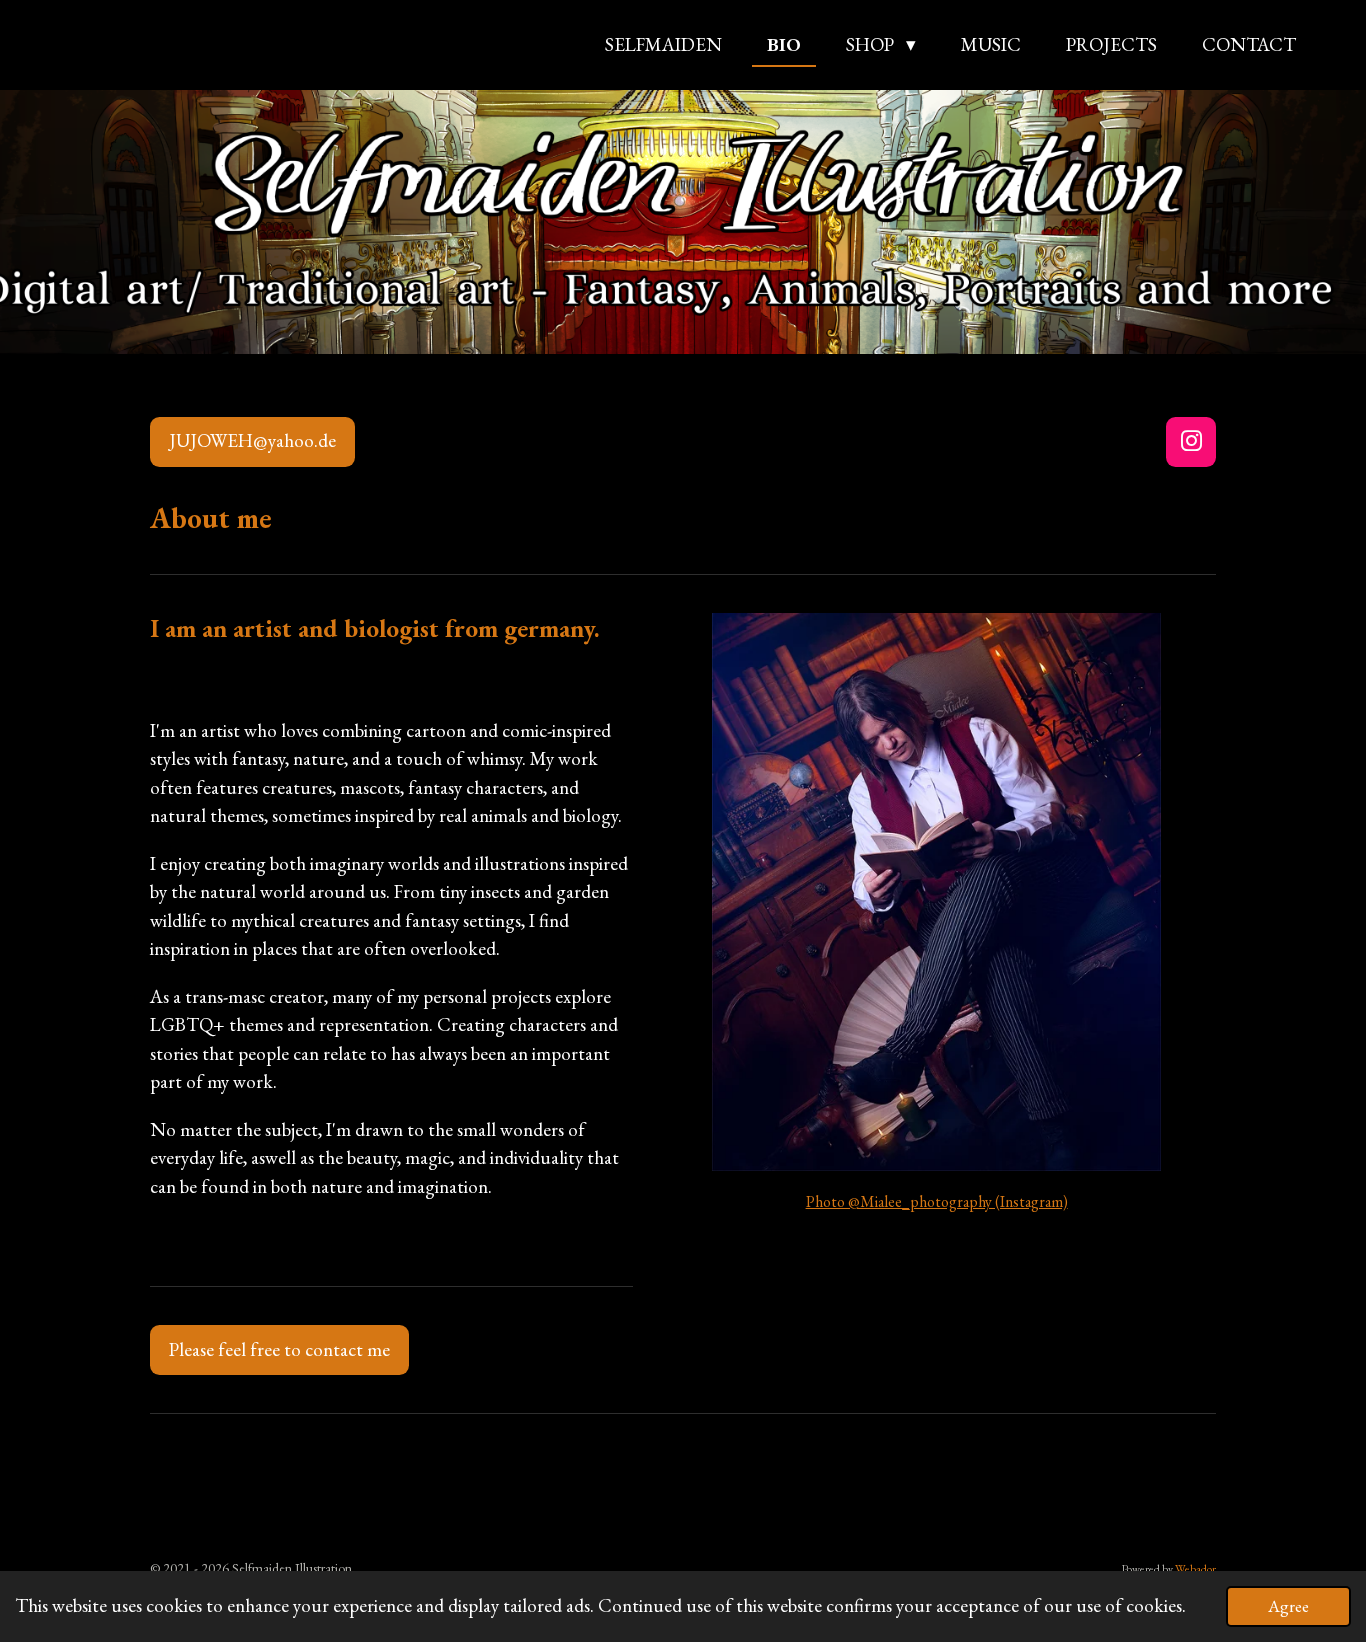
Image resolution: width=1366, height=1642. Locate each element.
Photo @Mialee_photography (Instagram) (937, 1201)
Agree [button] (1288, 1606)
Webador (1195, 1568)
